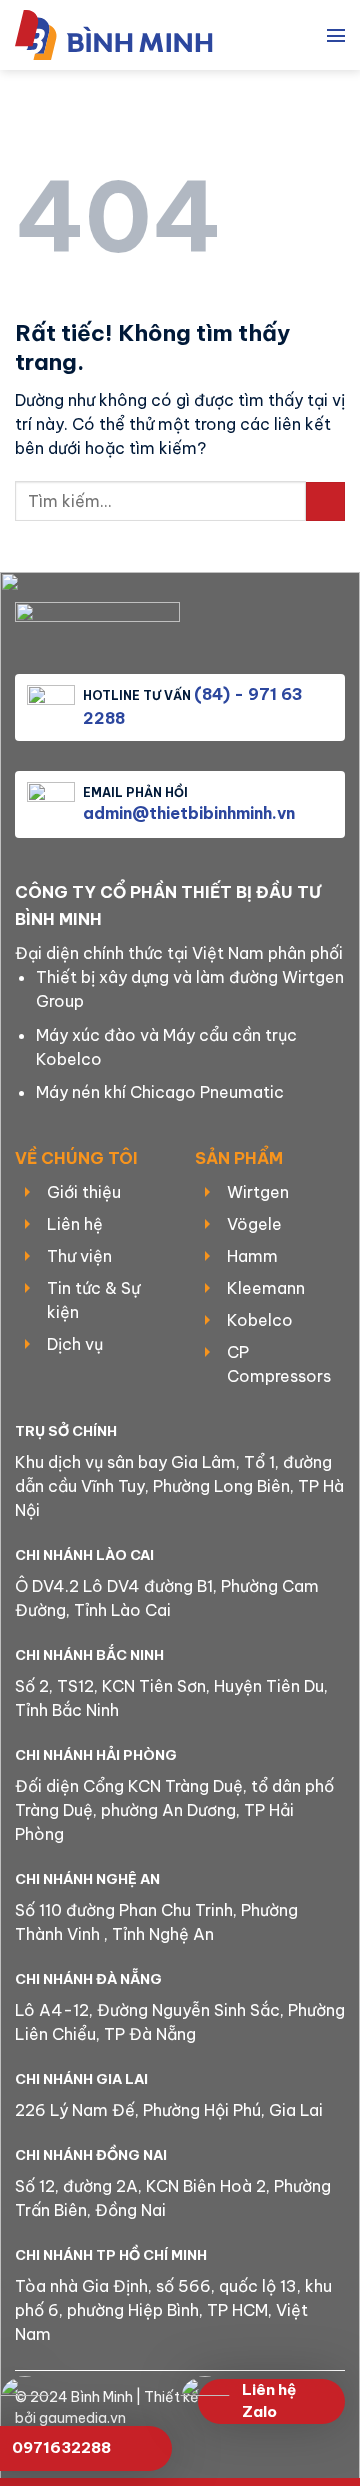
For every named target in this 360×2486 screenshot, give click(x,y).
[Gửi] (325, 501)
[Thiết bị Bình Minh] (125, 35)
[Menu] (336, 35)
